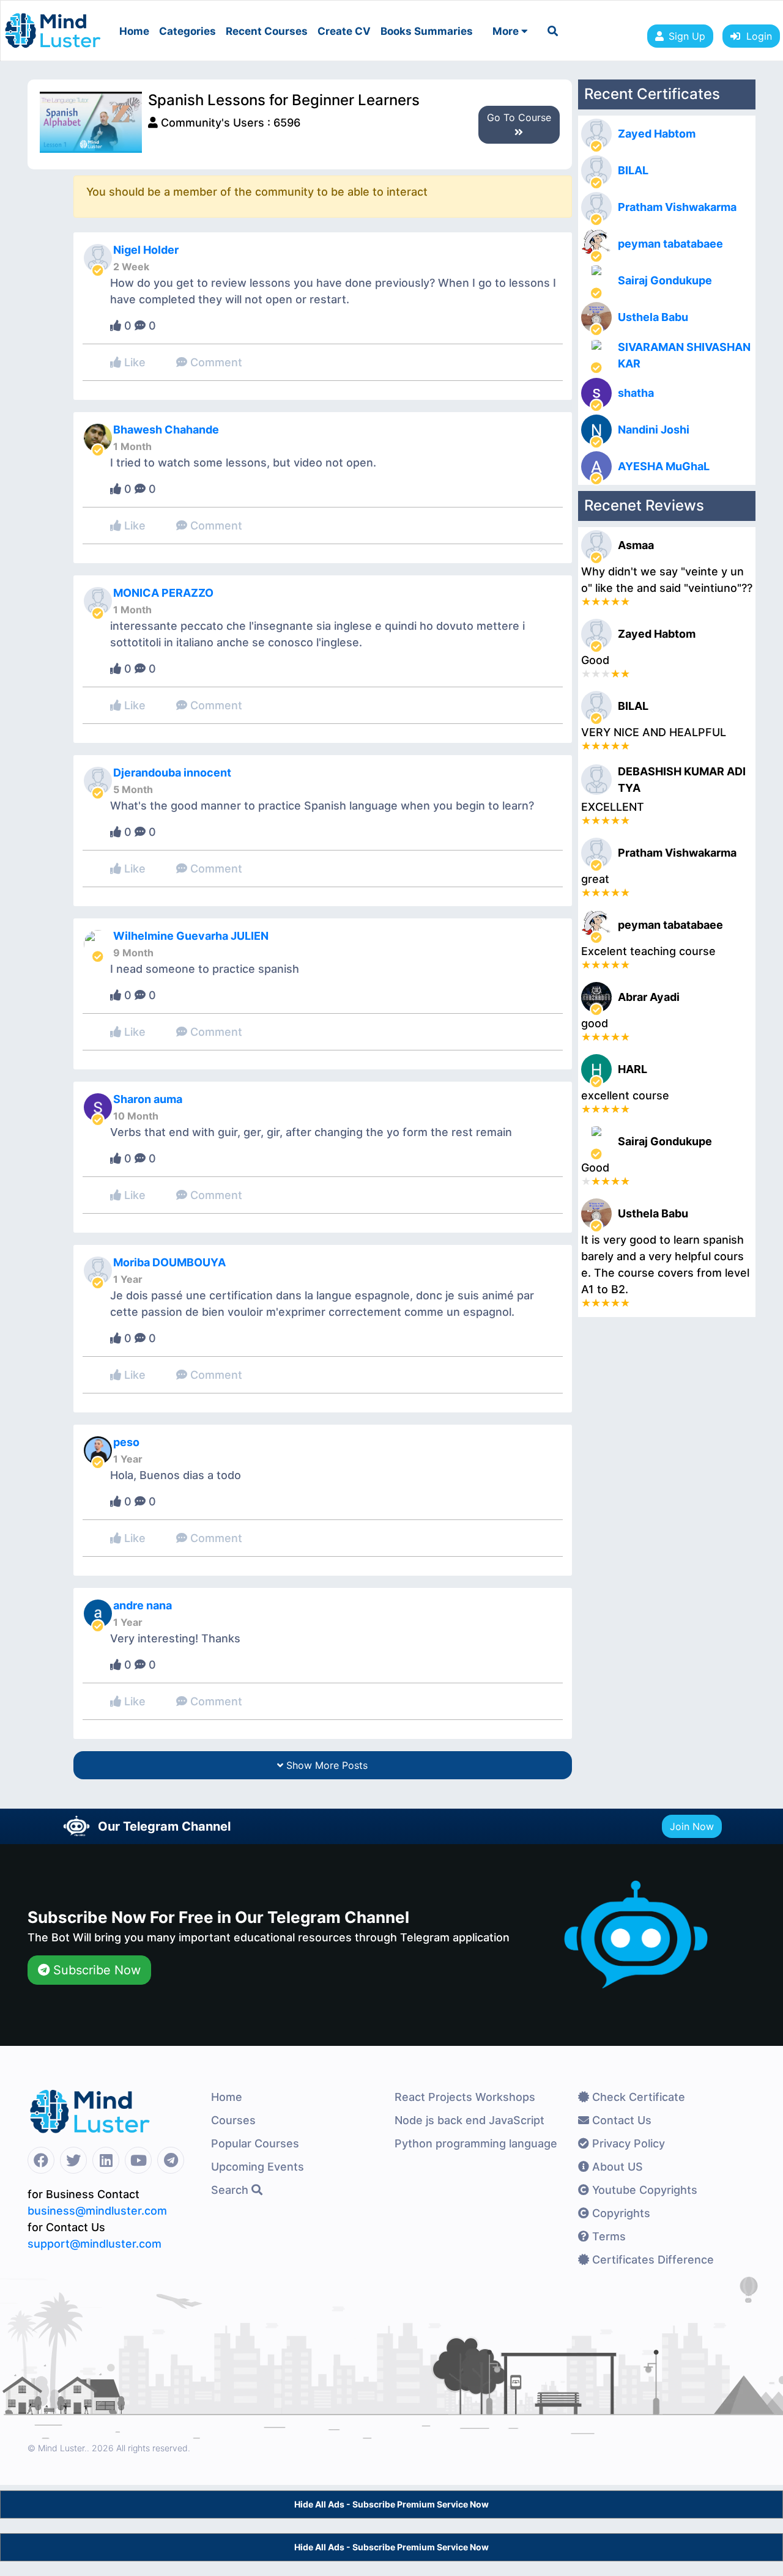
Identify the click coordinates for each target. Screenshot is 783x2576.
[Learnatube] (53, 24)
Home (134, 31)
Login (756, 36)
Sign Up (687, 36)
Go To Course (519, 117)
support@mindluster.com (95, 2244)
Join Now (692, 1826)
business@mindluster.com (97, 2211)
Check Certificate (637, 2097)
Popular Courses (255, 2143)
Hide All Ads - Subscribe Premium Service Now (391, 2504)
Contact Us (620, 2120)
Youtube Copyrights (643, 2190)
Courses (233, 2120)
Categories (187, 31)
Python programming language (476, 2143)
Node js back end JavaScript (469, 2120)
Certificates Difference (651, 2260)
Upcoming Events (258, 2167)
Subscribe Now (95, 1970)
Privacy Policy (627, 2143)
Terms (607, 2236)
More (507, 31)
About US (616, 2167)
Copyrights (620, 2213)
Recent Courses (267, 31)
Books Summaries (427, 31)
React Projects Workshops (465, 2097)
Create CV (344, 31)
